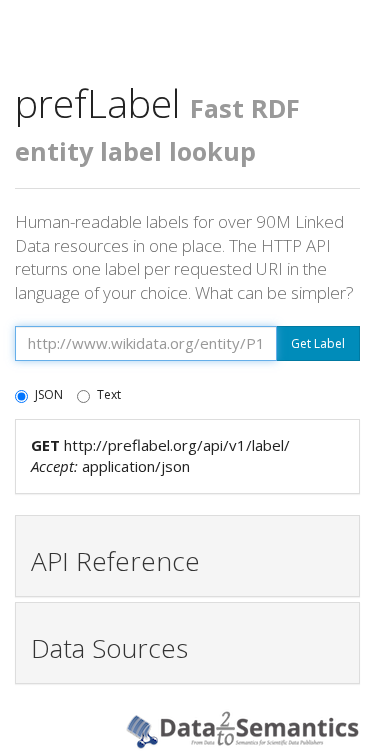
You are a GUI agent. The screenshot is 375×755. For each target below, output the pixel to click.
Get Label (318, 343)
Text (109, 394)
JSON (49, 394)
